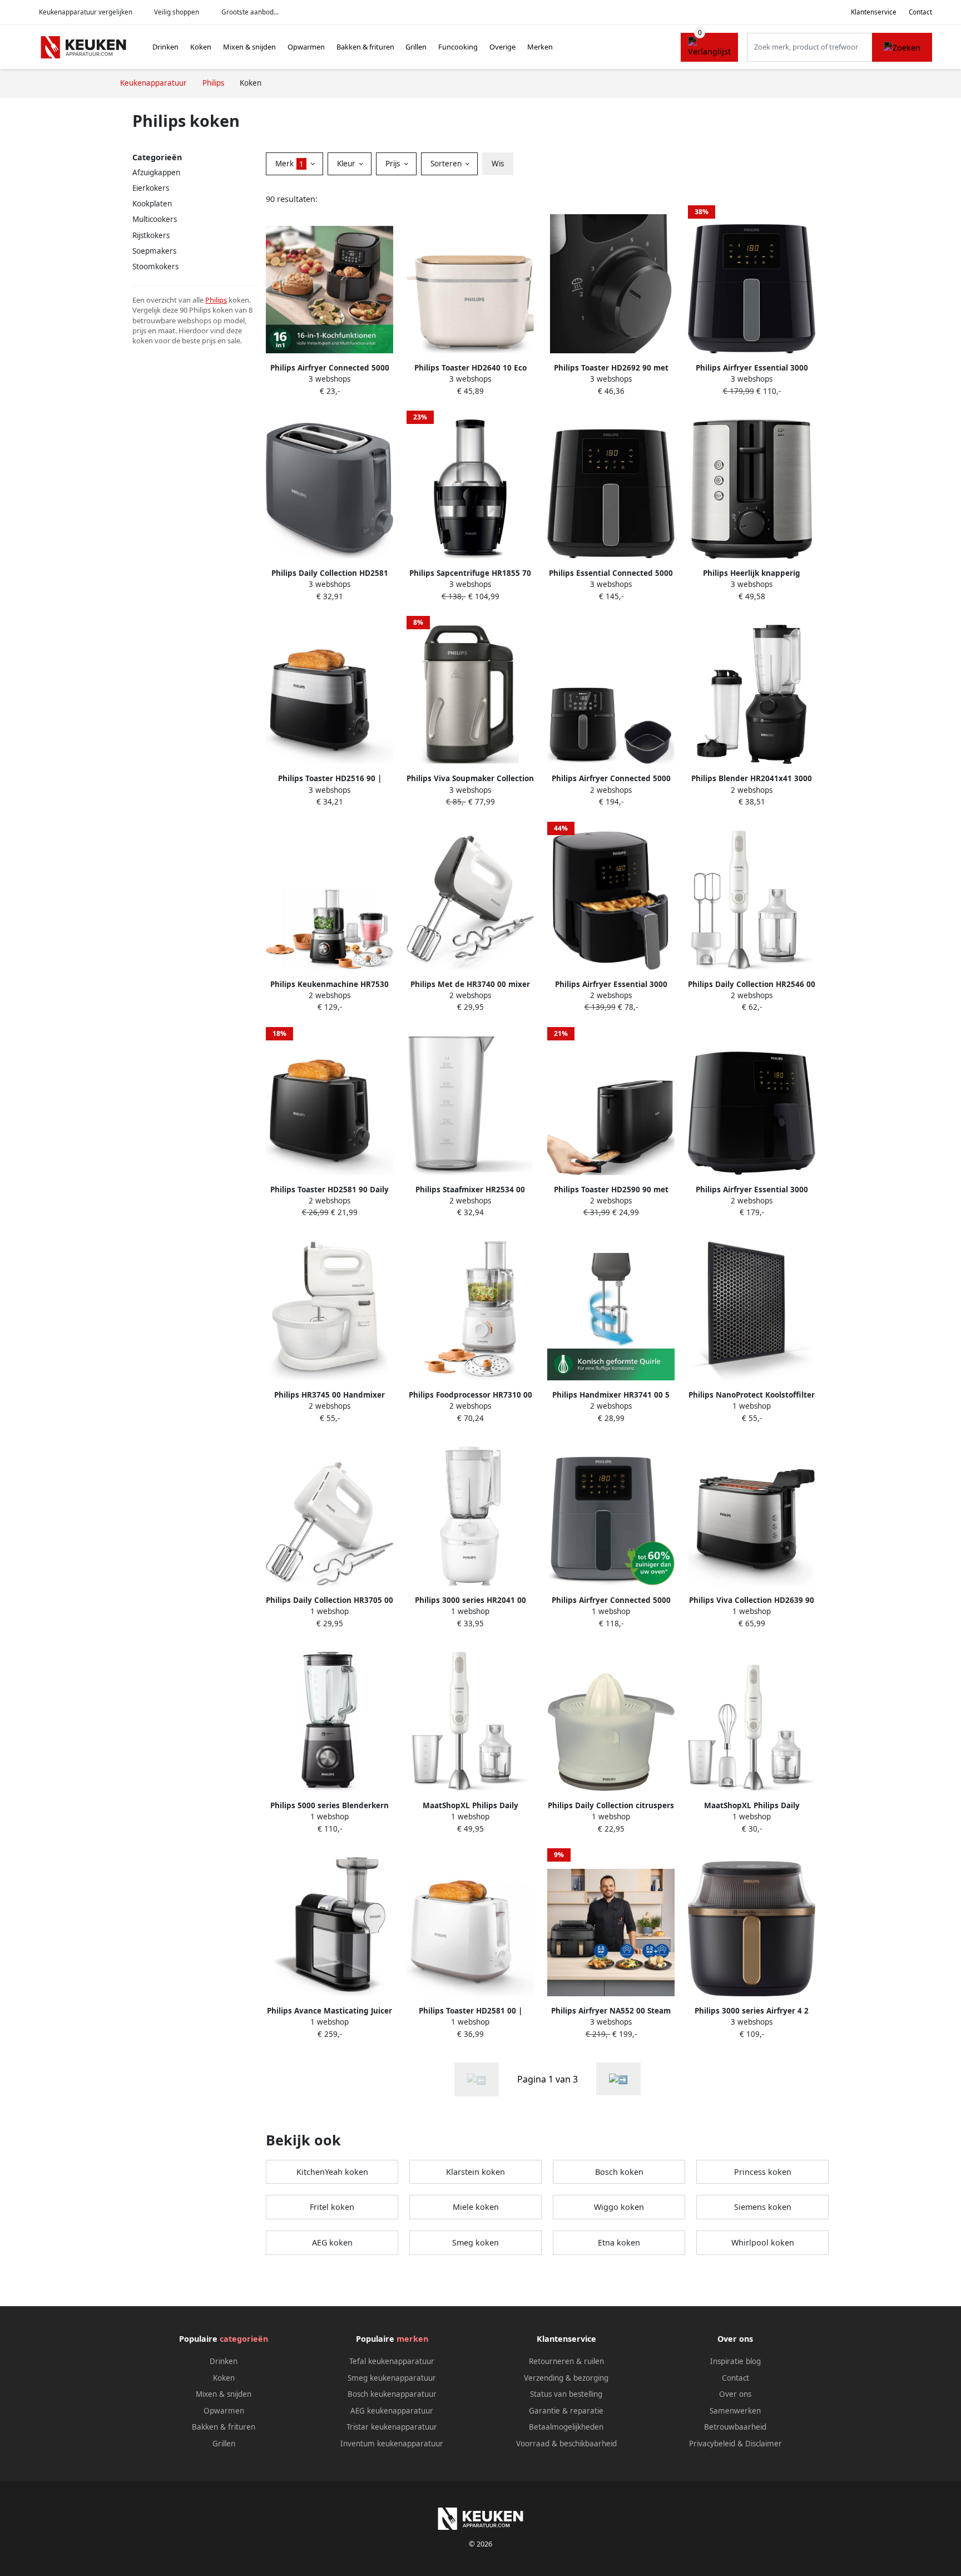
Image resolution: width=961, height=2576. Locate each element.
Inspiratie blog (735, 2361)
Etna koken (619, 2242)
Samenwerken (735, 2411)
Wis (498, 164)
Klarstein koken (475, 2172)
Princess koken (763, 2172)
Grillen (416, 47)
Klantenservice (874, 12)
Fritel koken (332, 2207)
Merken (540, 47)
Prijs (394, 164)
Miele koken (476, 2207)
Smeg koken (475, 2242)
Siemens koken (763, 2207)
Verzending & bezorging (566, 2378)
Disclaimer (764, 2444)
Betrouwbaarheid (735, 2427)
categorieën (244, 2339)
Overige (502, 47)
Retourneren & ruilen (566, 2361)
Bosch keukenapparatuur (392, 2394)
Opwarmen (306, 47)
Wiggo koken (619, 2207)
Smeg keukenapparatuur (392, 2378)
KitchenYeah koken (332, 2172)
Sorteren (447, 164)
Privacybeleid (712, 2444)
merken (412, 2339)
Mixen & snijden (249, 47)
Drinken (165, 47)
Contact (920, 12)
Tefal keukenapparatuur (392, 2361)
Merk (289, 164)
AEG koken (332, 2242)
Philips (216, 300)
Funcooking (458, 47)
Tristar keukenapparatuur (392, 2427)
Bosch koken (619, 2172)
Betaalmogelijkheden (566, 2427)
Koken (201, 47)
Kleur (347, 164)
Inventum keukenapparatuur (392, 2444)
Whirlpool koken (763, 2242)
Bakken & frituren (365, 47)
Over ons (735, 2394)
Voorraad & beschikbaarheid (566, 2444)
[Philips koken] (618, 2079)
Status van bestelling (566, 2394)
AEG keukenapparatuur (392, 2411)
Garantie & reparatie (566, 2411)
